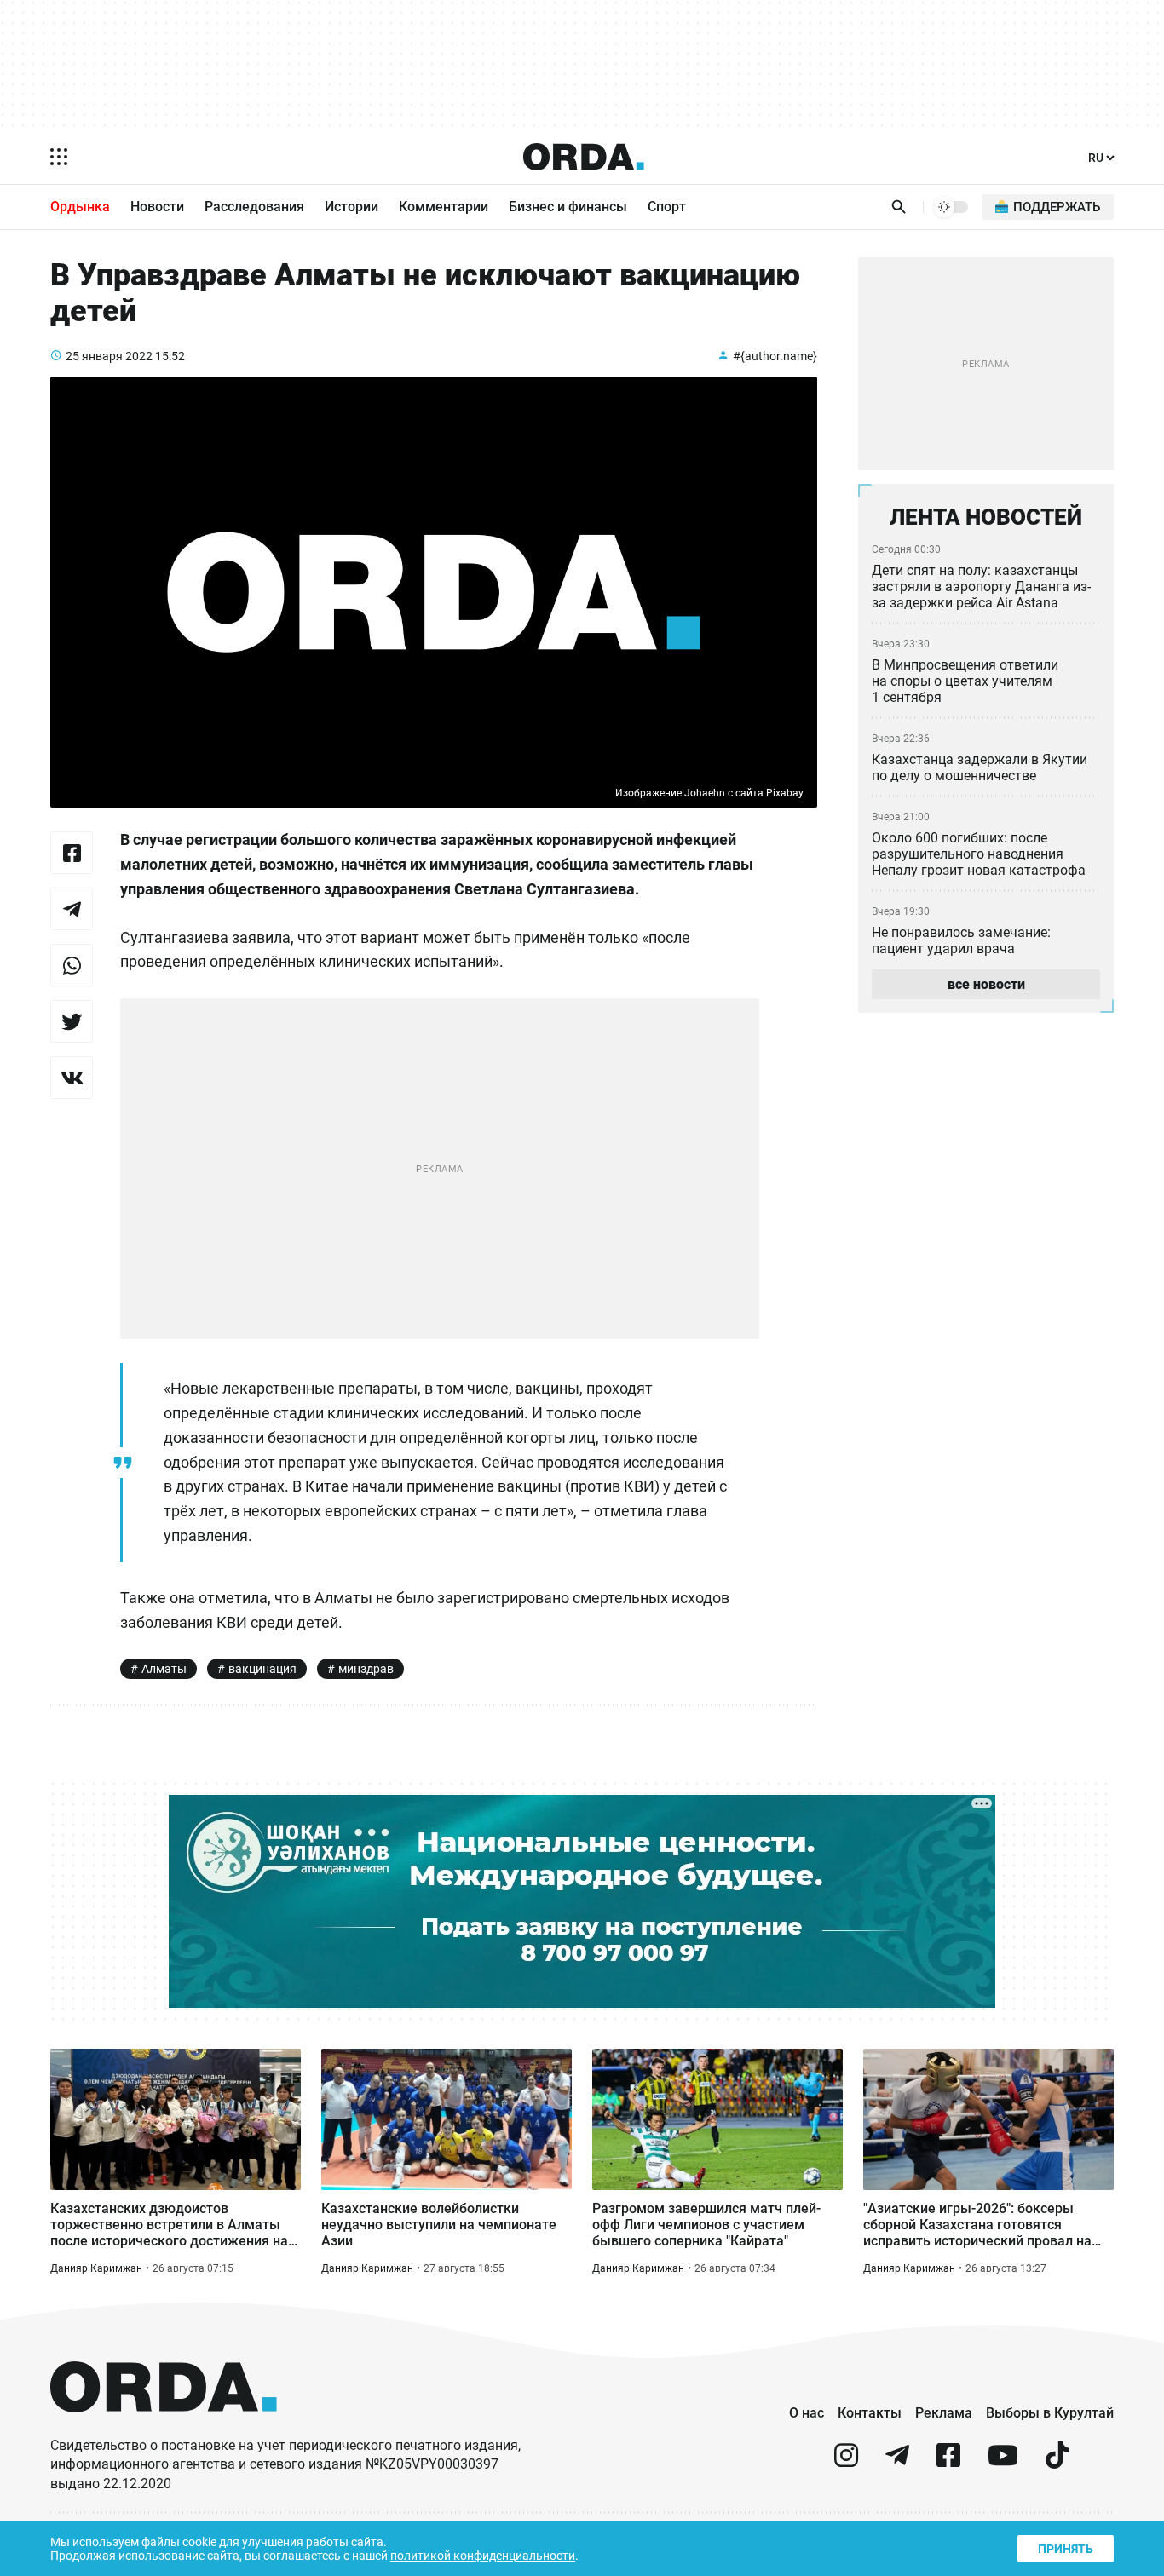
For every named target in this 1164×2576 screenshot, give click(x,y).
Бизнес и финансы (568, 207)
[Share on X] (72, 1021)
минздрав (366, 1669)
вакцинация (262, 1669)
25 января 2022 (109, 356)
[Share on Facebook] (72, 853)
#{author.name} (775, 356)
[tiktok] (1057, 2462)
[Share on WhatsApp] (72, 965)
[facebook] (948, 2462)
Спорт (667, 207)
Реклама (944, 2413)
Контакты (870, 2413)
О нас (807, 2413)
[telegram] (897, 2462)
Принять (1066, 2549)
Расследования (254, 207)
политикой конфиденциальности (483, 2556)
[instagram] (846, 2462)
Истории (352, 207)
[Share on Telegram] (72, 909)
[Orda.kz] (164, 2428)
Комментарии (444, 207)
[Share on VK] (72, 1078)
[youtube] (1003, 2462)
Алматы (164, 1669)
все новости (986, 984)
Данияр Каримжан (96, 2268)
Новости (157, 207)
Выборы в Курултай (1050, 2413)
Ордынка (80, 207)
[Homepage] (584, 157)
